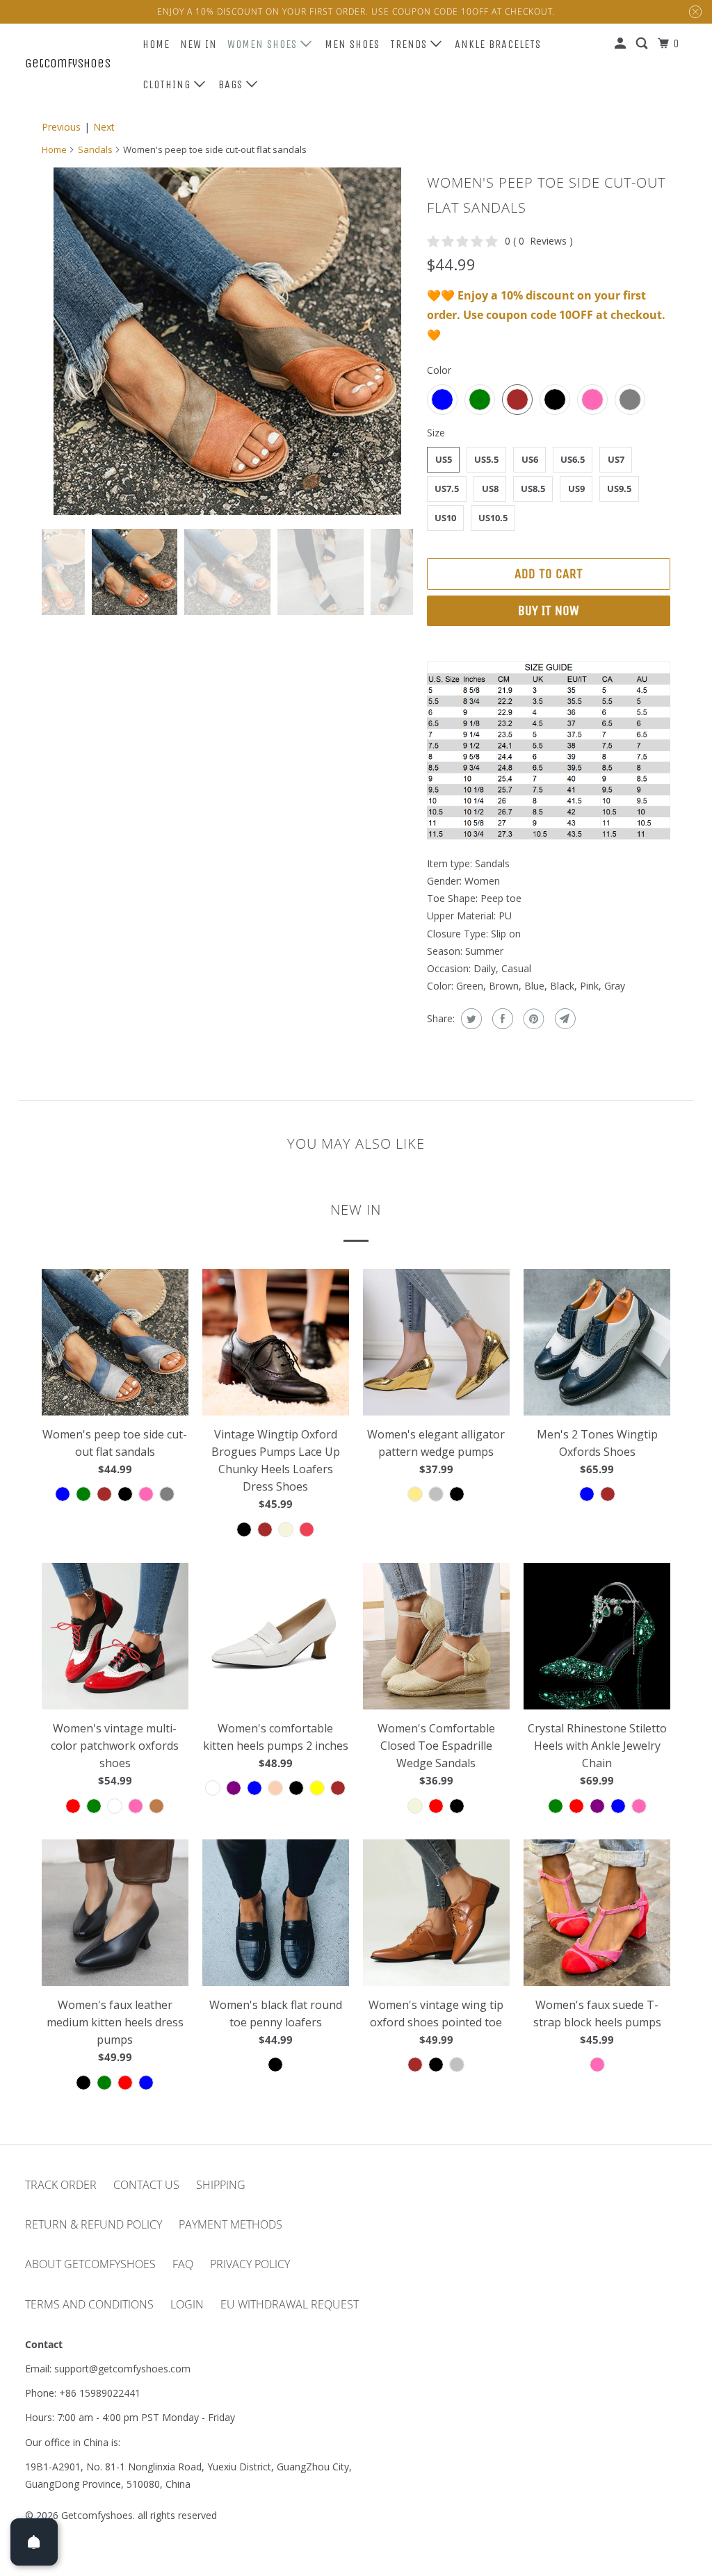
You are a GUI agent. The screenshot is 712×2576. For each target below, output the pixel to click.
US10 (445, 518)
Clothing (168, 84)
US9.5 (619, 489)
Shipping (221, 2185)
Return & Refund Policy (94, 2224)
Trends (410, 44)
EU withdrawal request (290, 2304)
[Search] (643, 44)
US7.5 (447, 489)
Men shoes (352, 44)
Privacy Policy (250, 2264)
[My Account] (622, 44)
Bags (232, 84)
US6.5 (573, 459)
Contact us (146, 2185)
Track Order (61, 2185)
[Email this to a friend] (564, 1019)
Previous (61, 127)
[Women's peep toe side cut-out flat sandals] (227, 341)
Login (187, 2304)
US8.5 (533, 489)
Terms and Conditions (89, 2304)
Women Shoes (264, 44)
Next (104, 127)
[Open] (34, 2542)
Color (439, 370)
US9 (576, 489)
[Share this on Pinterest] (532, 1019)
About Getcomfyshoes (90, 2264)
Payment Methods (230, 2224)
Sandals (95, 149)
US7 (616, 459)
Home (156, 44)
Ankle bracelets (498, 44)
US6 (530, 459)
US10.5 (493, 518)
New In (199, 44)
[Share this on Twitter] (470, 1019)
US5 (444, 459)
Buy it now (549, 610)
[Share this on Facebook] (501, 1019)
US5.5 (486, 459)
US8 (490, 489)
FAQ (183, 2264)
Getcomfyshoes (68, 63)
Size (436, 433)
